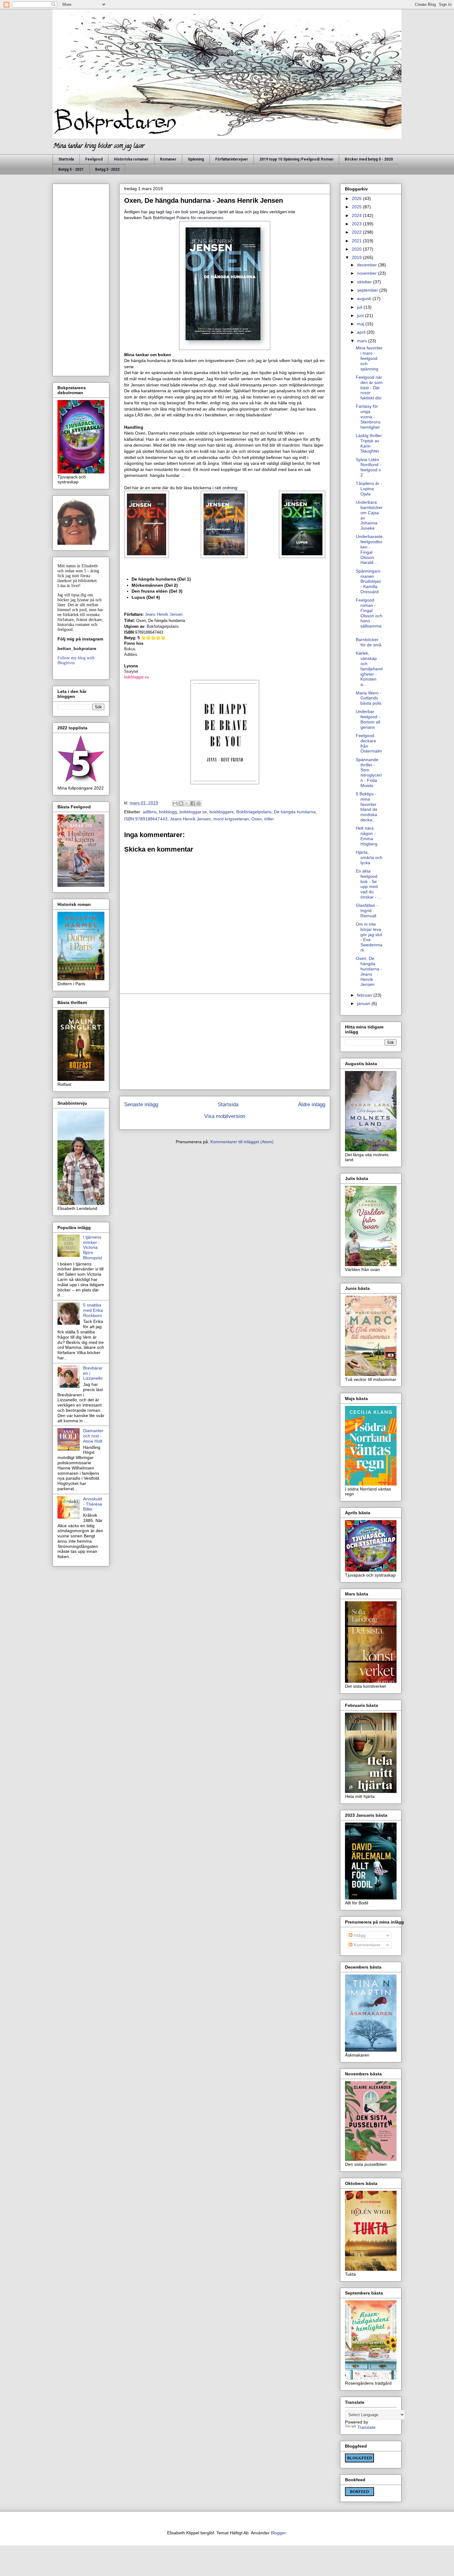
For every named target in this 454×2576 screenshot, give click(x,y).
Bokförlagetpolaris (163, 626)
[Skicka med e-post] (175, 803)
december (368, 265)
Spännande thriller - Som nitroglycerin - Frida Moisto (369, 773)
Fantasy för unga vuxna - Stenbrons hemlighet (368, 417)
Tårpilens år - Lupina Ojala (369, 489)
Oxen (257, 819)
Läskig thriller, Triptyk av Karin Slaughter (369, 443)
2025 (357, 207)
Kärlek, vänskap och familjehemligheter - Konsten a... (369, 669)
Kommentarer (366, 1945)
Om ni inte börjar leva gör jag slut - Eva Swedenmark (369, 937)
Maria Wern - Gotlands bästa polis (369, 698)
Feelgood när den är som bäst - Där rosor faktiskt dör (369, 388)
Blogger (278, 2533)
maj (361, 324)
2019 (357, 257)
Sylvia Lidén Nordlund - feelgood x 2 (368, 467)
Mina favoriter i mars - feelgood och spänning (369, 358)
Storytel (131, 671)
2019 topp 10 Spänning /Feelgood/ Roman (296, 159)
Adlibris (131, 654)
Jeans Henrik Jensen (190, 819)
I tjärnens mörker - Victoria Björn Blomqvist (92, 1247)
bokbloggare (222, 812)
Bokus (130, 649)
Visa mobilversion (225, 1116)
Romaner (168, 159)
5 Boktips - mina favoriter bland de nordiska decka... (367, 807)
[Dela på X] (187, 803)
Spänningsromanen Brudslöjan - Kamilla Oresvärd (368, 581)
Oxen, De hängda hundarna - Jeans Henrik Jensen (369, 971)
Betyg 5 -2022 (107, 169)
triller (269, 819)
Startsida (66, 159)
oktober (365, 282)
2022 (357, 232)
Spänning (196, 159)
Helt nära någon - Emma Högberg (367, 836)
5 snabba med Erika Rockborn (93, 1310)
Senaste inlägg (141, 1105)
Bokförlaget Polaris (171, 218)
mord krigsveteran (231, 819)
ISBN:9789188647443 (146, 819)
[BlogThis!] (181, 803)
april (362, 332)
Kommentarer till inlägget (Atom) (242, 1142)
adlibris (150, 812)
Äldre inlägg (312, 1105)
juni (361, 315)
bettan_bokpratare (77, 648)
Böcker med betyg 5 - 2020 (369, 159)
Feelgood (94, 159)
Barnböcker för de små (369, 642)
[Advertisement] (225, 1042)
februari (365, 995)
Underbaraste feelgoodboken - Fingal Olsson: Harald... (369, 549)
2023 (357, 224)
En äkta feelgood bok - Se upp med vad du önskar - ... (369, 884)
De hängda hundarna (295, 812)
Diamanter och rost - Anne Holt (93, 1436)
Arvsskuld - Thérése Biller (93, 1504)
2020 (357, 249)
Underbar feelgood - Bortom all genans (368, 719)
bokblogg (168, 812)
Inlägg (359, 1935)
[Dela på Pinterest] (199, 803)
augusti (365, 298)
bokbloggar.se (137, 677)
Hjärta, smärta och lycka (369, 857)
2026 (357, 198)
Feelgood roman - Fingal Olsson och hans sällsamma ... (369, 616)
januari (364, 1003)
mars (363, 341)
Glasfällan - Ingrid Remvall (367, 911)
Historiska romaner (131, 159)
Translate (366, 2427)
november (368, 273)
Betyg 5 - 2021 (71, 169)
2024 (357, 215)
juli (360, 307)
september (368, 290)
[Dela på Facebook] (193, 803)
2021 (357, 241)
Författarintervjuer (232, 159)
